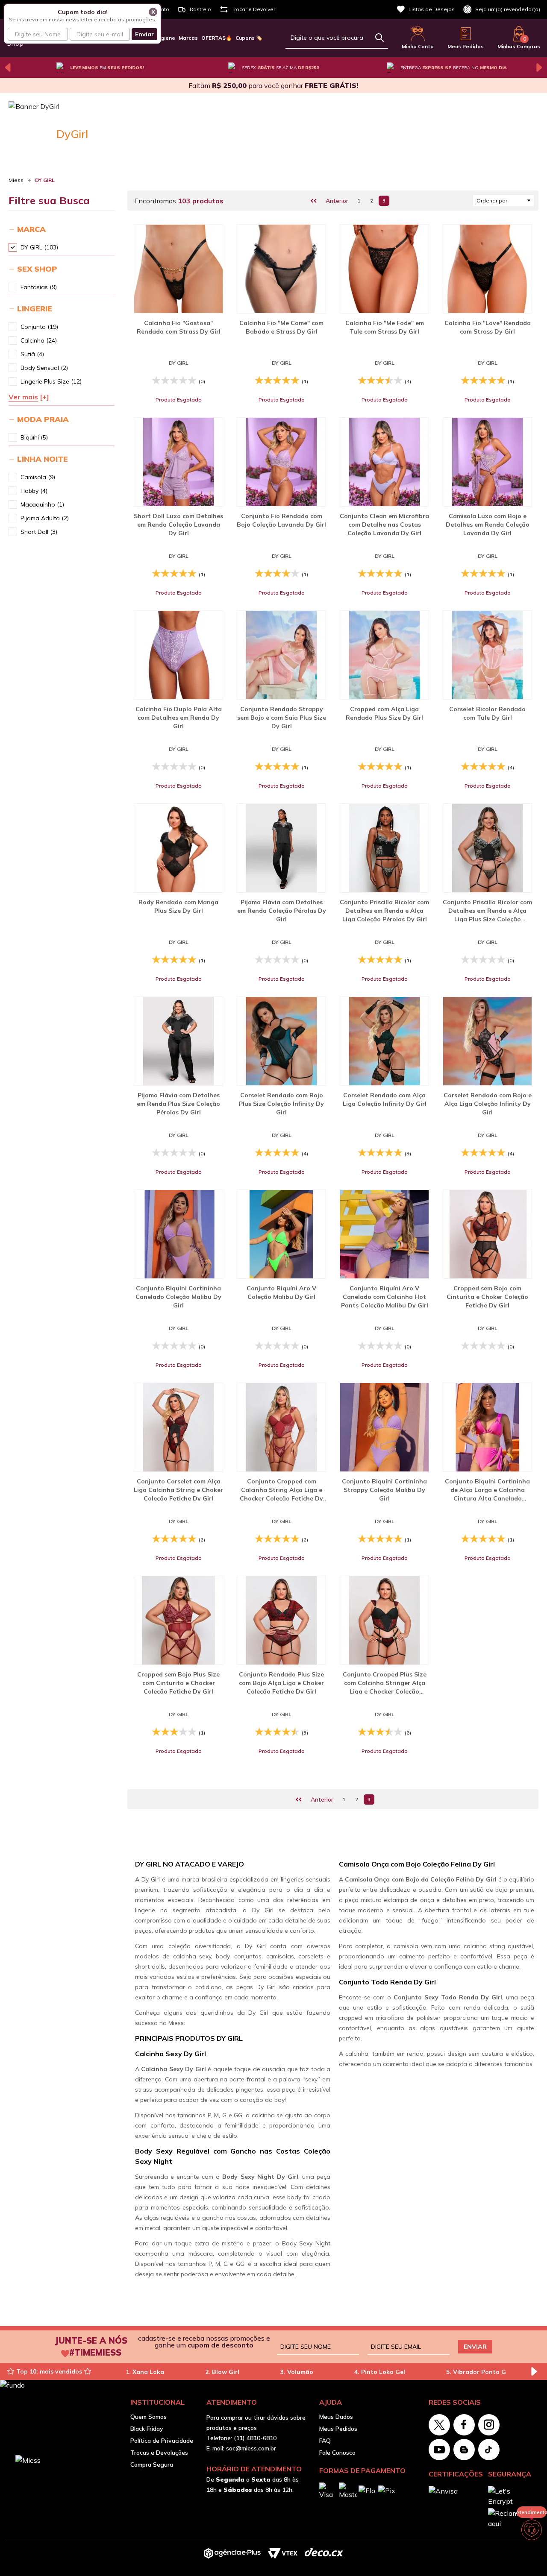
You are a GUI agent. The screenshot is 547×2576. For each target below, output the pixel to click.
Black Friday (147, 2429)
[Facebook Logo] (464, 2425)
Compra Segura (152, 2465)
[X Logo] (439, 2425)
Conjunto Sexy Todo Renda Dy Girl (448, 1997)
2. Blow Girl (222, 2372)
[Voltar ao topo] (532, 2555)
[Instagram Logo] (489, 2425)
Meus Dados (336, 2417)
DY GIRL (45, 180)
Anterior (337, 201)
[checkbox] (13, 247)
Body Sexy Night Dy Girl (260, 2177)
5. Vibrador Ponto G (476, 2372)
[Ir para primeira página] (314, 201)
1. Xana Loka (145, 2372)
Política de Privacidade (162, 2441)
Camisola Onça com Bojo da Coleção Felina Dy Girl (421, 1879)
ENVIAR (475, 2347)
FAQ (325, 2441)
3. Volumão (297, 2372)
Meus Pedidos (338, 2429)
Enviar (144, 34)
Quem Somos (149, 2417)
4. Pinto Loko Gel (380, 2372)
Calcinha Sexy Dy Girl (173, 2069)
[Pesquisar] (379, 38)
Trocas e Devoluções (159, 2453)
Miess (16, 180)
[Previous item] (8, 67)
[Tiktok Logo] (489, 2450)
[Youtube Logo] (439, 2450)
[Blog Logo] (464, 2450)
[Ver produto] (178, 269)
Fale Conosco (337, 2453)
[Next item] (539, 67)
